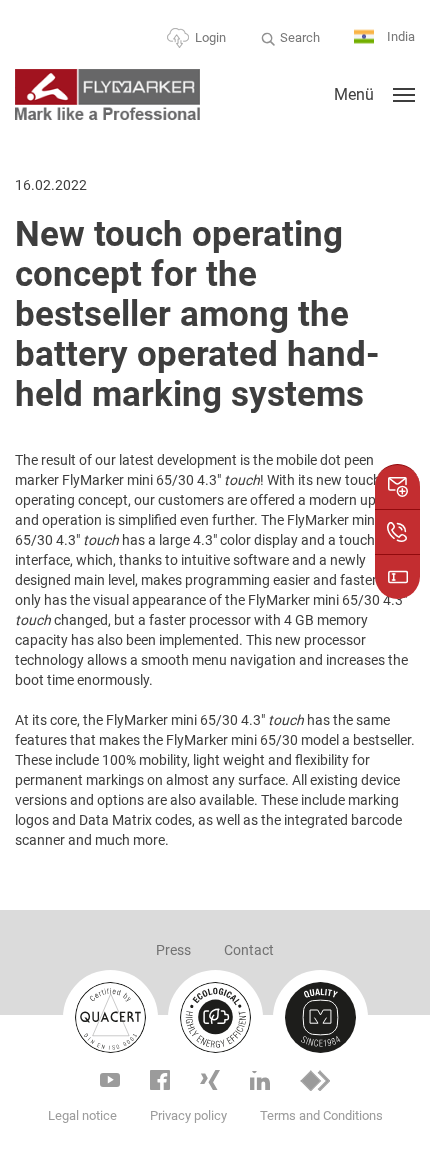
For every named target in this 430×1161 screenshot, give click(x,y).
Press (173, 950)
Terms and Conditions (321, 1115)
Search (300, 37)
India (399, 36)
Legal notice (82, 1115)
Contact (249, 950)
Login (210, 37)
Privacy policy (188, 1115)
